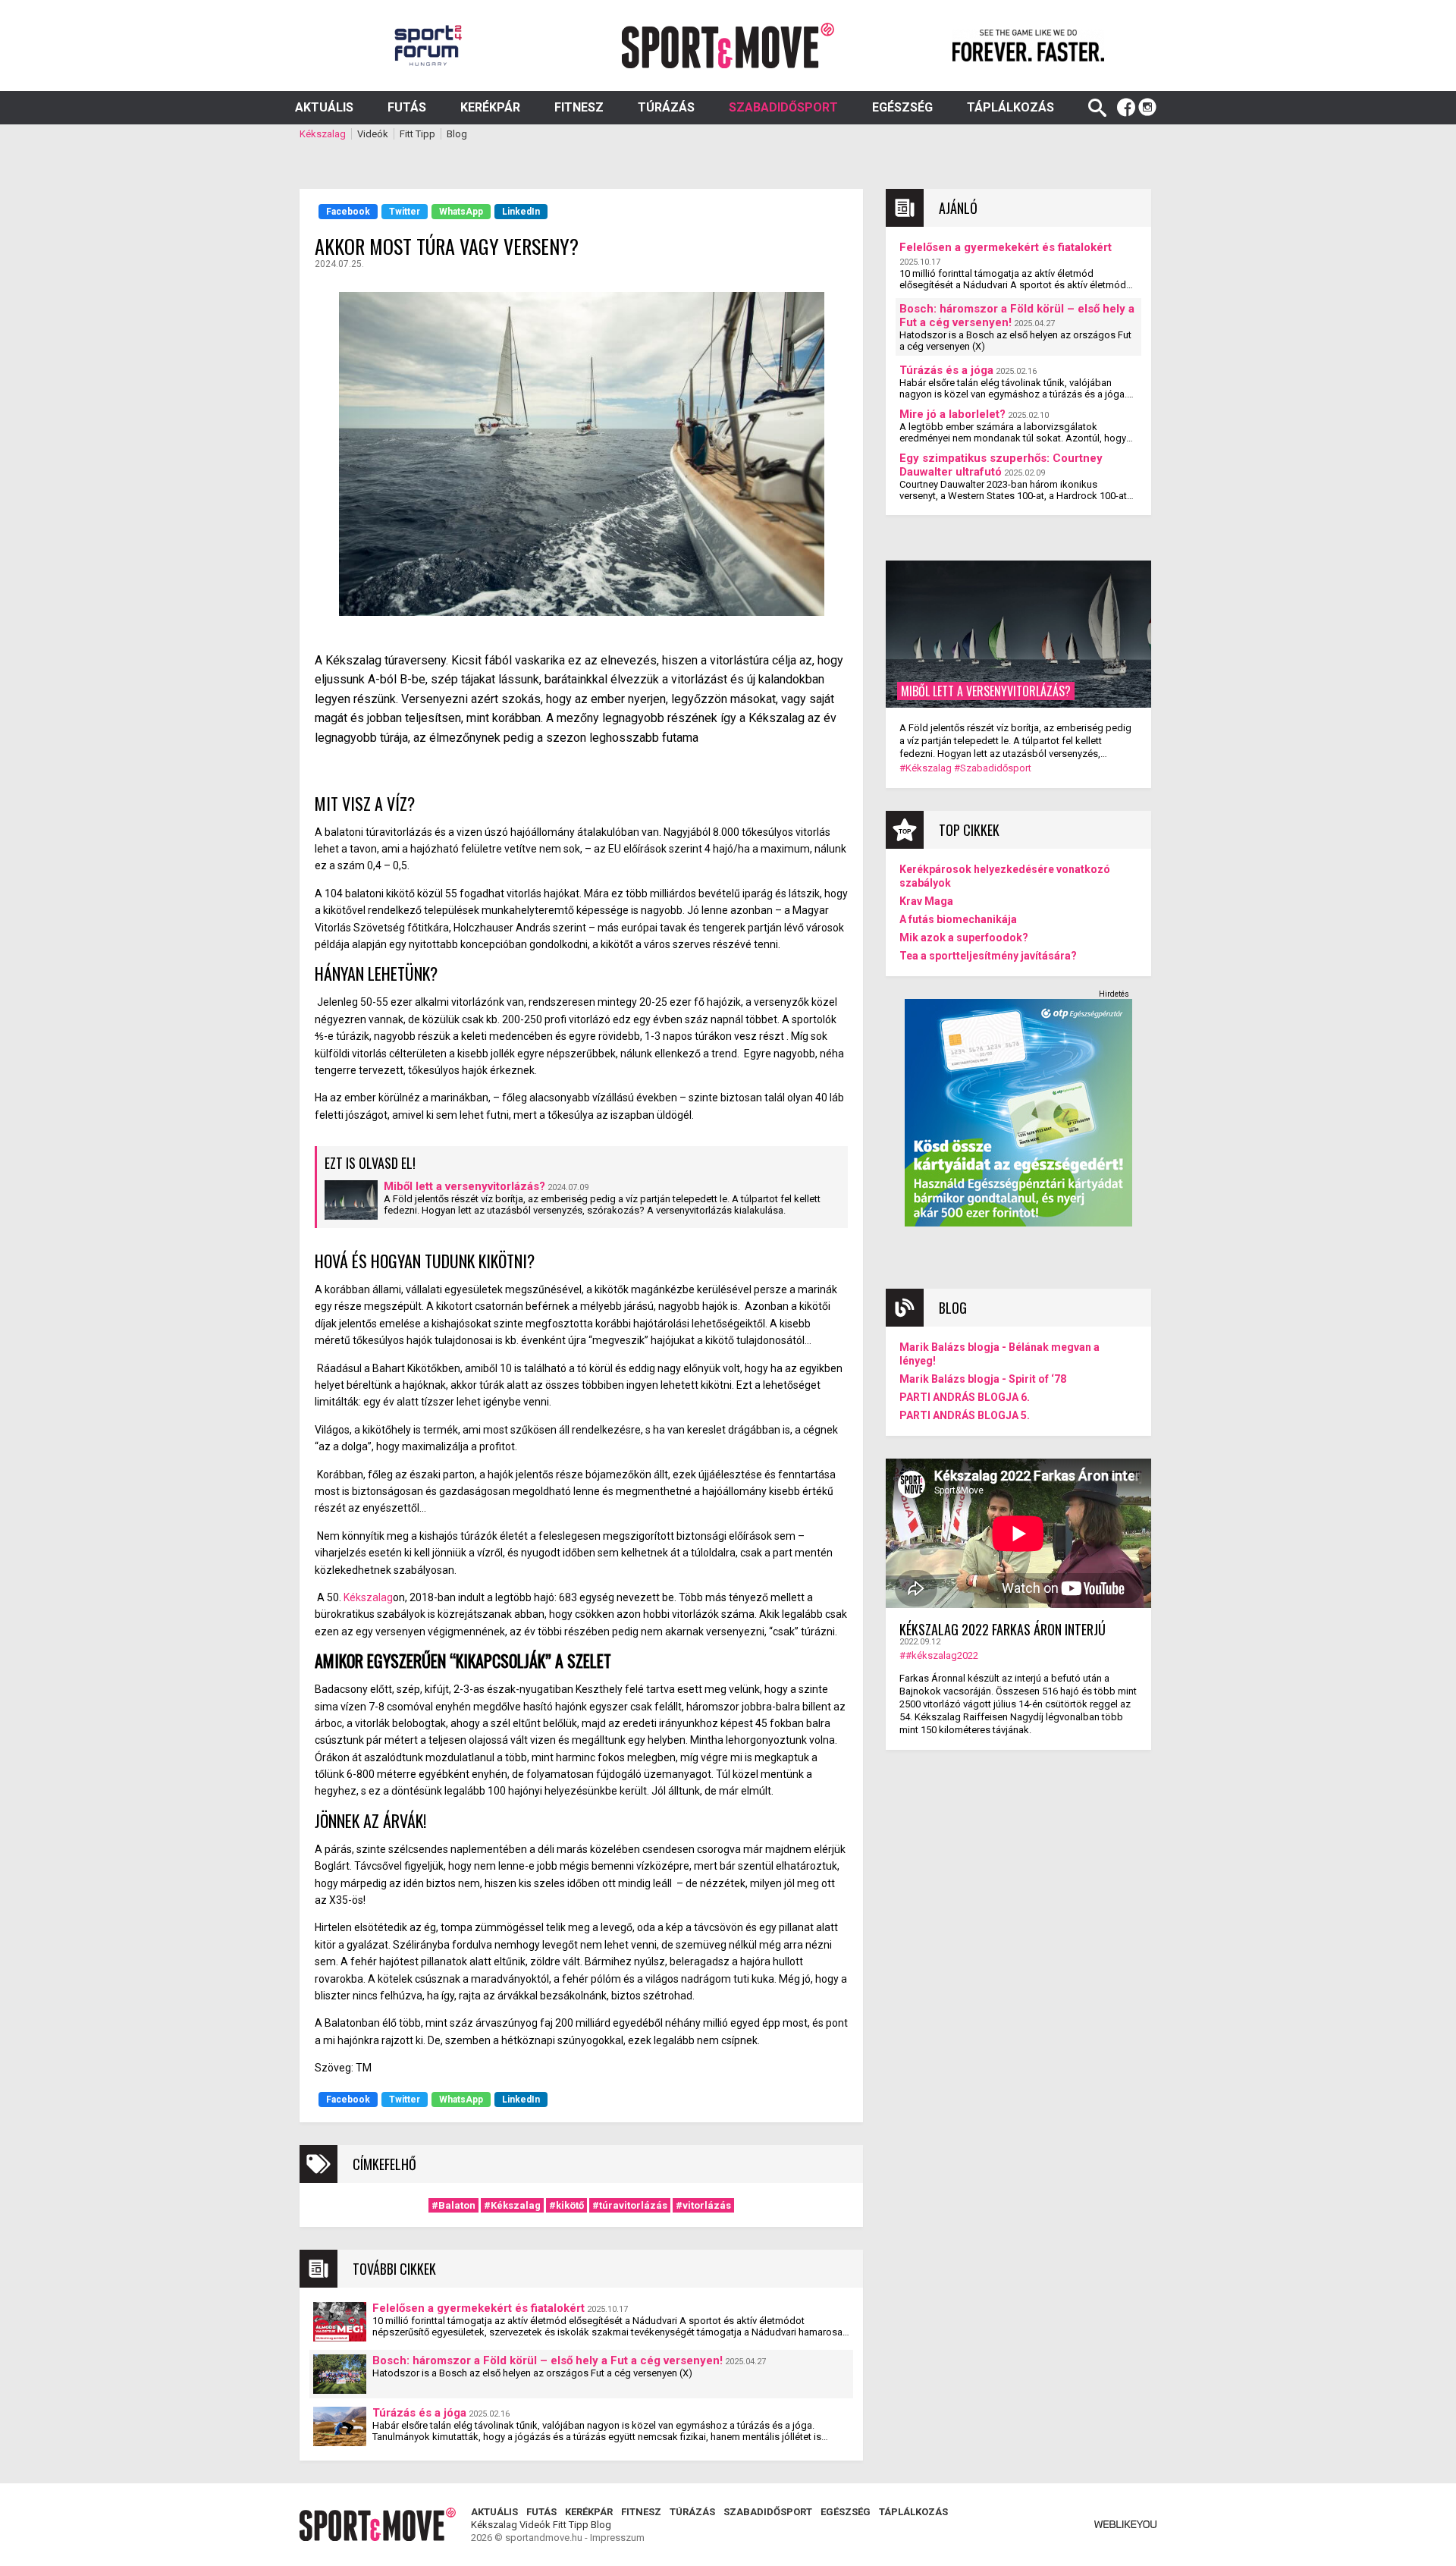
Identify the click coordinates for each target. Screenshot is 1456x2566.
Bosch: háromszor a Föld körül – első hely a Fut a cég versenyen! (548, 2360)
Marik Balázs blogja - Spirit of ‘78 (983, 1379)
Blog (457, 134)
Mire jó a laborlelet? (952, 414)
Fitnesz (579, 107)
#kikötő (566, 2205)
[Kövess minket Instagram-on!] (1147, 108)
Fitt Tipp (417, 134)
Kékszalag (323, 134)
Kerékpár (490, 107)
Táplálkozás (1010, 107)
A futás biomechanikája (958, 919)
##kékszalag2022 (939, 1655)
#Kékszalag (512, 2205)
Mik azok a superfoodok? (964, 938)
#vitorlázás (703, 2205)
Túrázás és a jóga (419, 2413)
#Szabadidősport (993, 768)
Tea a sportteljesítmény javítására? (988, 956)
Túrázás (666, 107)
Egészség (902, 107)
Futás (407, 107)
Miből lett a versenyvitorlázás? (464, 1186)
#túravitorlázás (630, 2205)
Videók (373, 134)
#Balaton (453, 2205)
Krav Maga (926, 901)
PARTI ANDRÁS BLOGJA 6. (965, 1397)
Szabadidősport (783, 107)
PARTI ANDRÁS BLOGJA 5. (965, 1415)
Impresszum (617, 2538)
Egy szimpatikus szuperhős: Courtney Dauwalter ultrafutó (1001, 465)
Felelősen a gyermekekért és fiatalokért (479, 2308)
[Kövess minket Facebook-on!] (1126, 108)
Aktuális (324, 107)
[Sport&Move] (728, 46)
